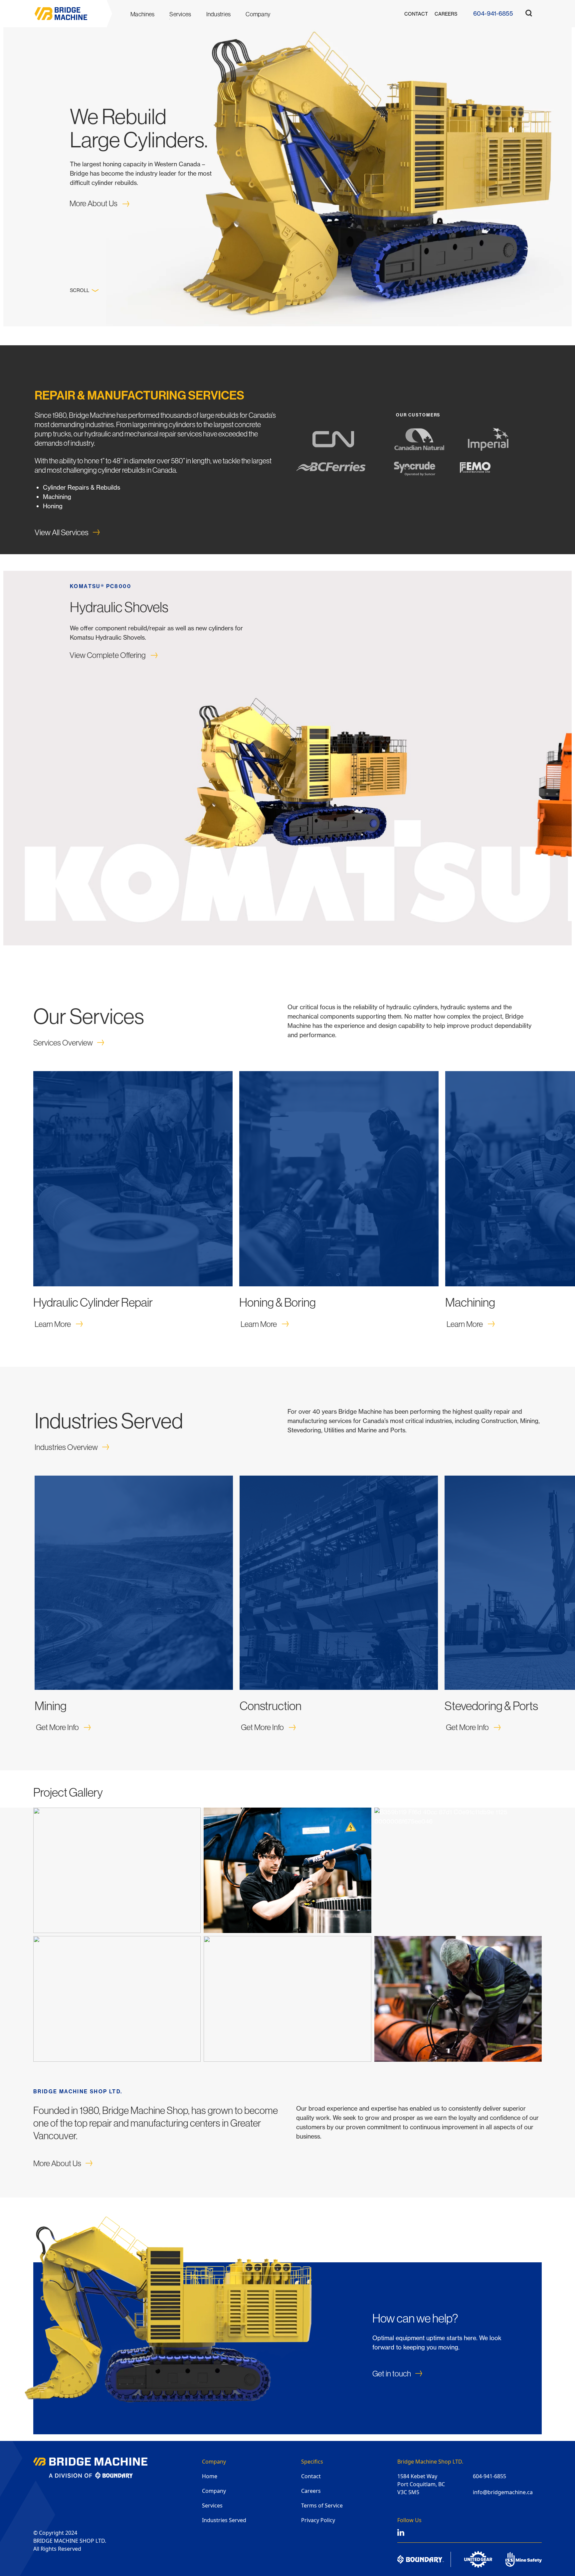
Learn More (53, 1324)
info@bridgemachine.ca (503, 2492)
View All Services (62, 532)
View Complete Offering (108, 655)
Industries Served (224, 2520)
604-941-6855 (493, 13)
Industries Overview (66, 1447)
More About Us (94, 203)
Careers (446, 14)
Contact (416, 14)
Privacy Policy (318, 2520)
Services (212, 2505)
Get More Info (57, 1727)
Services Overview (63, 1043)
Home (210, 2476)
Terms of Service (322, 2505)
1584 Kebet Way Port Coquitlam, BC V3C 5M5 (421, 2484)
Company (258, 14)
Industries (219, 14)
